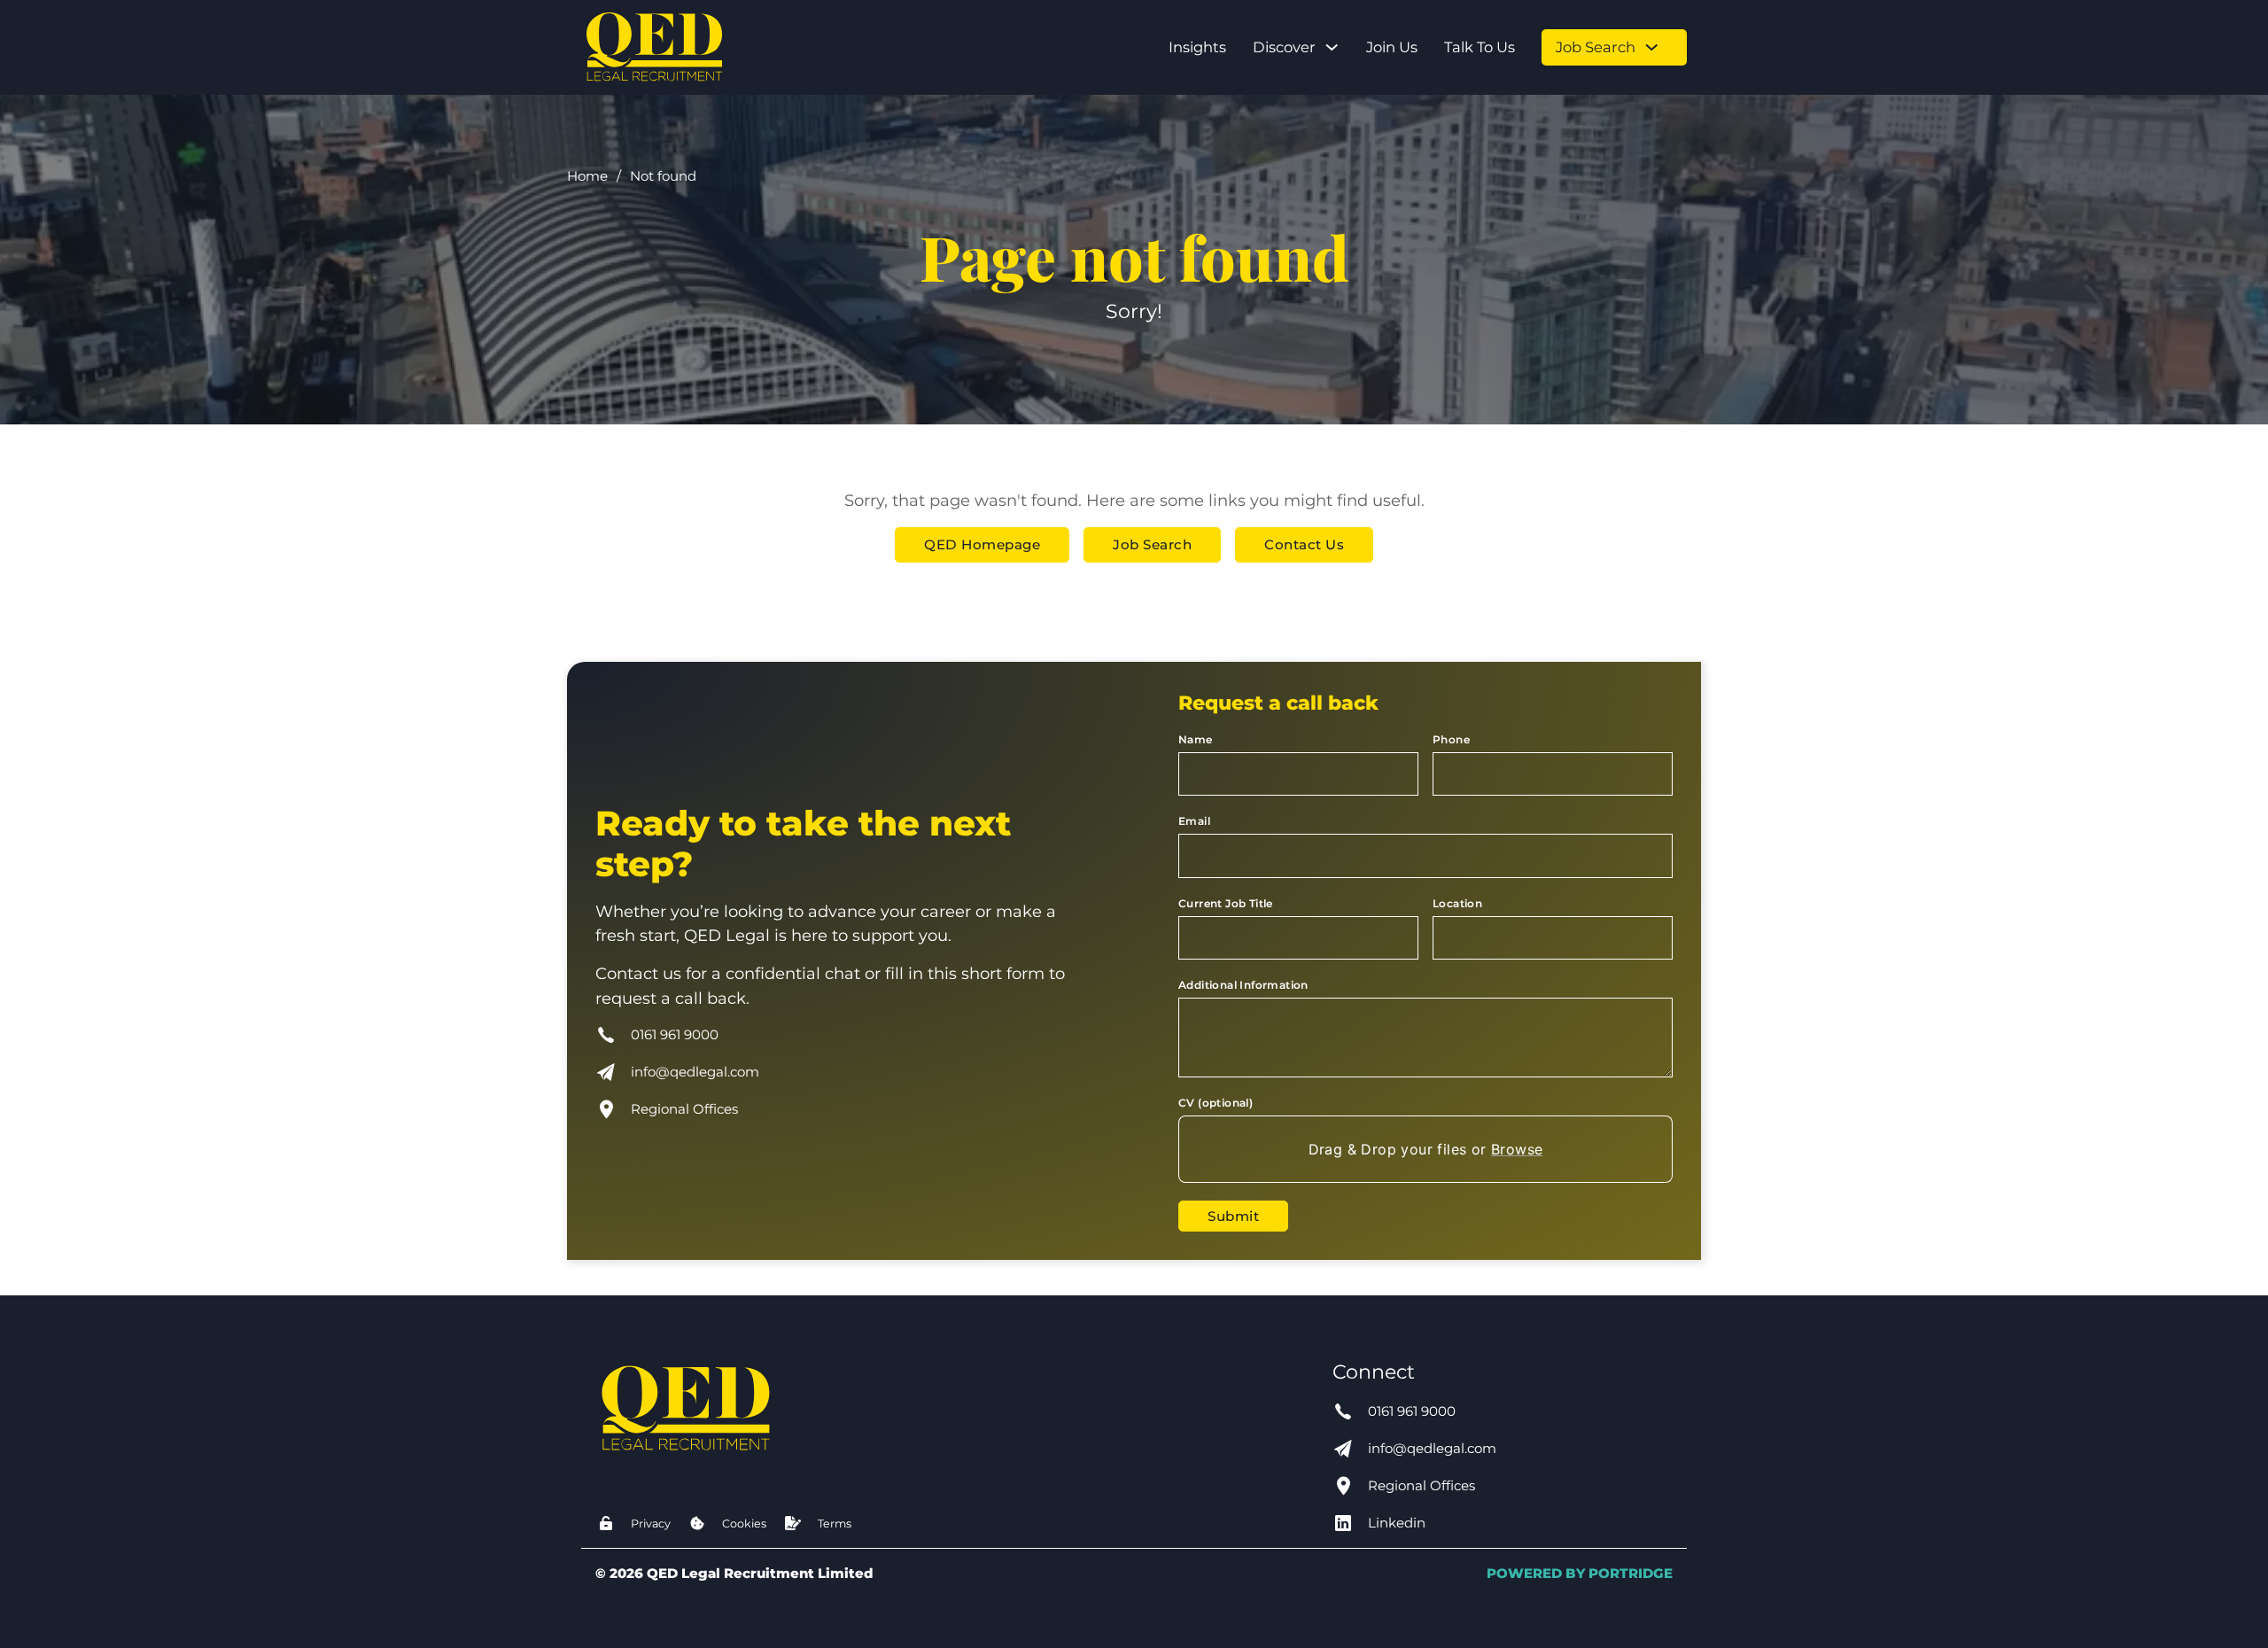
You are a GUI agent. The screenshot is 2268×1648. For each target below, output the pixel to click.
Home (587, 176)
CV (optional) (1216, 1103)
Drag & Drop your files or (1426, 1149)
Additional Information (1243, 985)
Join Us (1392, 47)
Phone (1451, 739)
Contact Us (1304, 544)
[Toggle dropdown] (1332, 47)
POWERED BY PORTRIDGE (1580, 1573)
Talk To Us (1480, 47)
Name (1196, 739)
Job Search (1596, 47)
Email (1194, 821)
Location (1457, 903)
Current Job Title (1226, 903)
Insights (1197, 47)
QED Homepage (982, 544)
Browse (1517, 1149)
